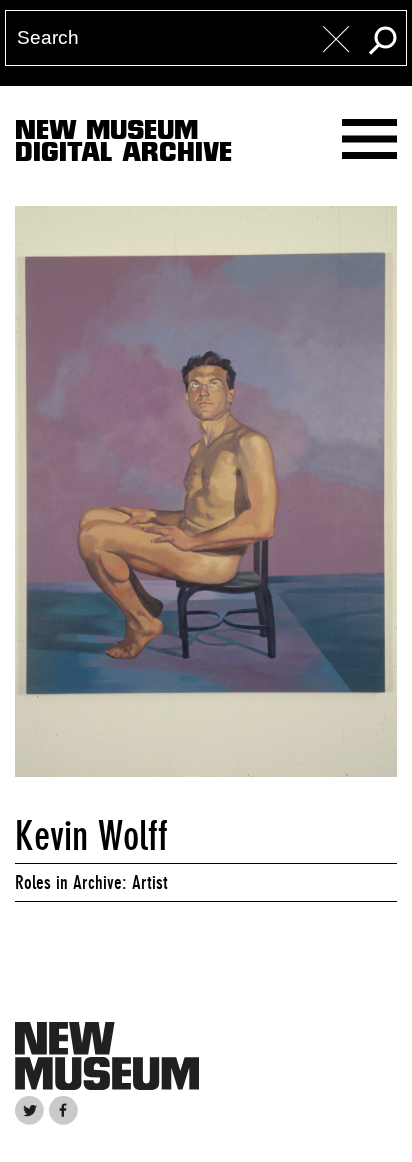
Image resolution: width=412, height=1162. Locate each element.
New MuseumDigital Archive (123, 145)
